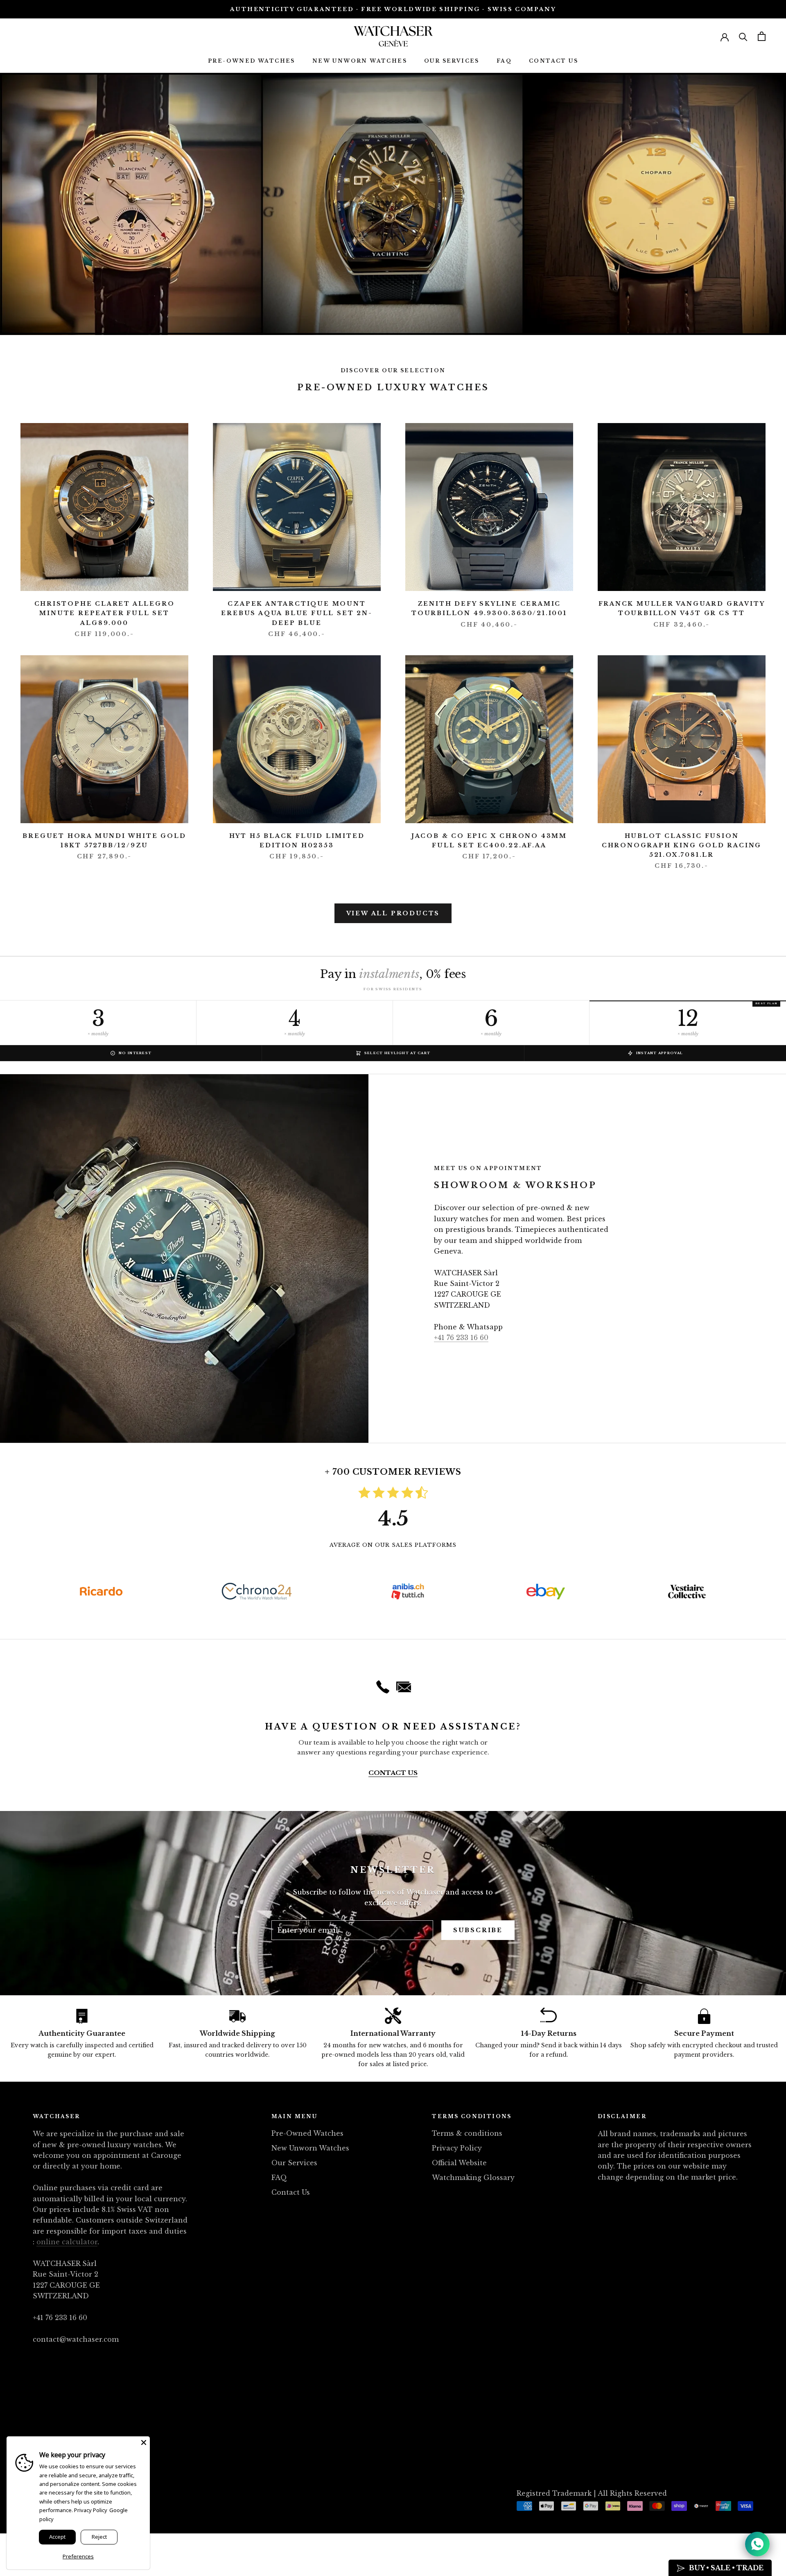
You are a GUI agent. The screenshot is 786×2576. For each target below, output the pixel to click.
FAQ (504, 61)
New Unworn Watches (360, 61)
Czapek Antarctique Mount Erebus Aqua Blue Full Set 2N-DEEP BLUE (297, 613)
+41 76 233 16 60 (461, 1338)
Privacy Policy (457, 2148)
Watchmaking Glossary (473, 2178)
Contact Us (553, 61)
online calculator (67, 2242)
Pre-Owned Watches (252, 61)
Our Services (452, 61)
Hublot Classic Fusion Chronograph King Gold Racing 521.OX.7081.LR (682, 845)
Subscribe (478, 1930)
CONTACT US (393, 1773)
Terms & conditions (467, 2133)
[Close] (144, 2442)
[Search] (743, 36)
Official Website (459, 2163)
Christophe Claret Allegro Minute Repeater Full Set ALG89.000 (105, 613)
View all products (393, 913)
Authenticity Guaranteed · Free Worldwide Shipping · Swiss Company (393, 9)
